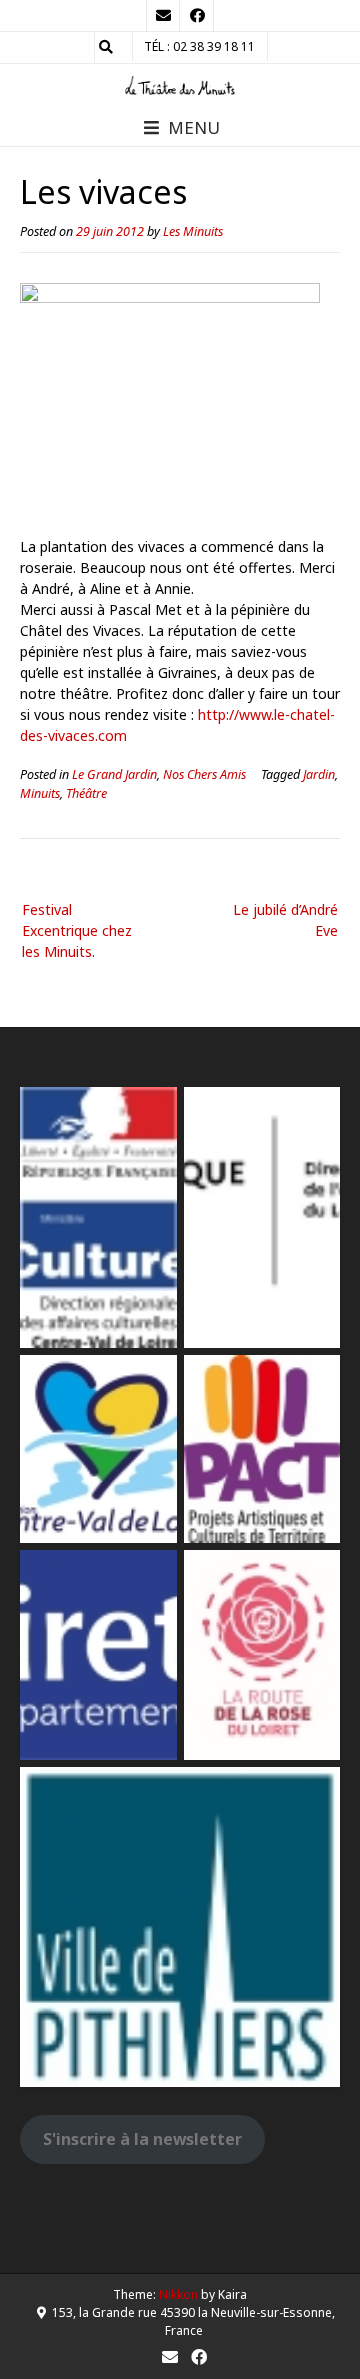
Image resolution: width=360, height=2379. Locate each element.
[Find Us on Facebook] (197, 16)
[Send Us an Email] (163, 16)
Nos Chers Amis (204, 774)
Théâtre (86, 793)
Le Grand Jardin (114, 774)
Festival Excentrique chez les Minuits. (77, 930)
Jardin (319, 774)
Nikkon (178, 2294)
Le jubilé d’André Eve (285, 920)
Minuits (40, 793)
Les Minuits (193, 231)
